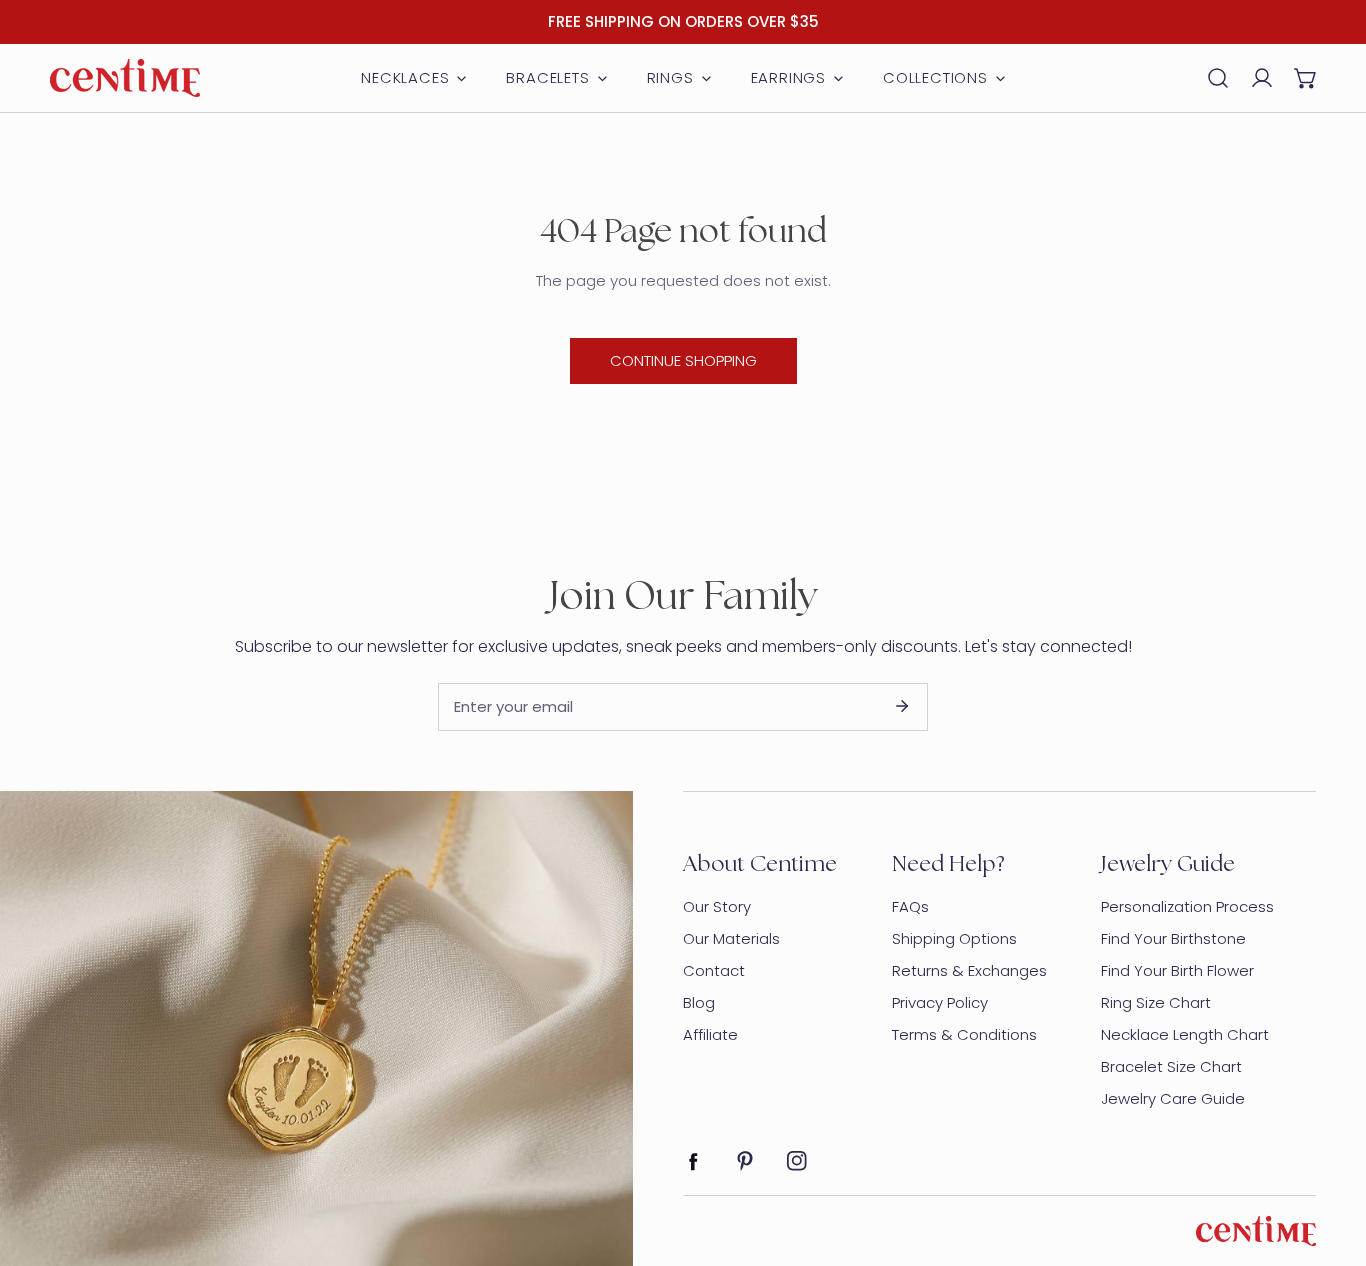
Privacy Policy (940, 1002)
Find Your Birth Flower (1177, 970)
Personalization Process (1187, 906)
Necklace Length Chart (1185, 1034)
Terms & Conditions (964, 1034)
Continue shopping (683, 360)
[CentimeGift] (125, 78)
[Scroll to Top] (1330, 1160)
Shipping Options (954, 938)
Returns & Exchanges (969, 970)
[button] (1306, 78)
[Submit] (902, 706)
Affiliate (710, 1034)
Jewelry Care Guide (1173, 1098)
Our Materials (731, 938)
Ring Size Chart (1156, 1002)
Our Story (717, 906)
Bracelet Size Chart (1171, 1066)
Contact (714, 970)
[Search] (1218, 78)
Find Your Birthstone (1173, 938)
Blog (699, 1002)
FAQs (910, 906)
